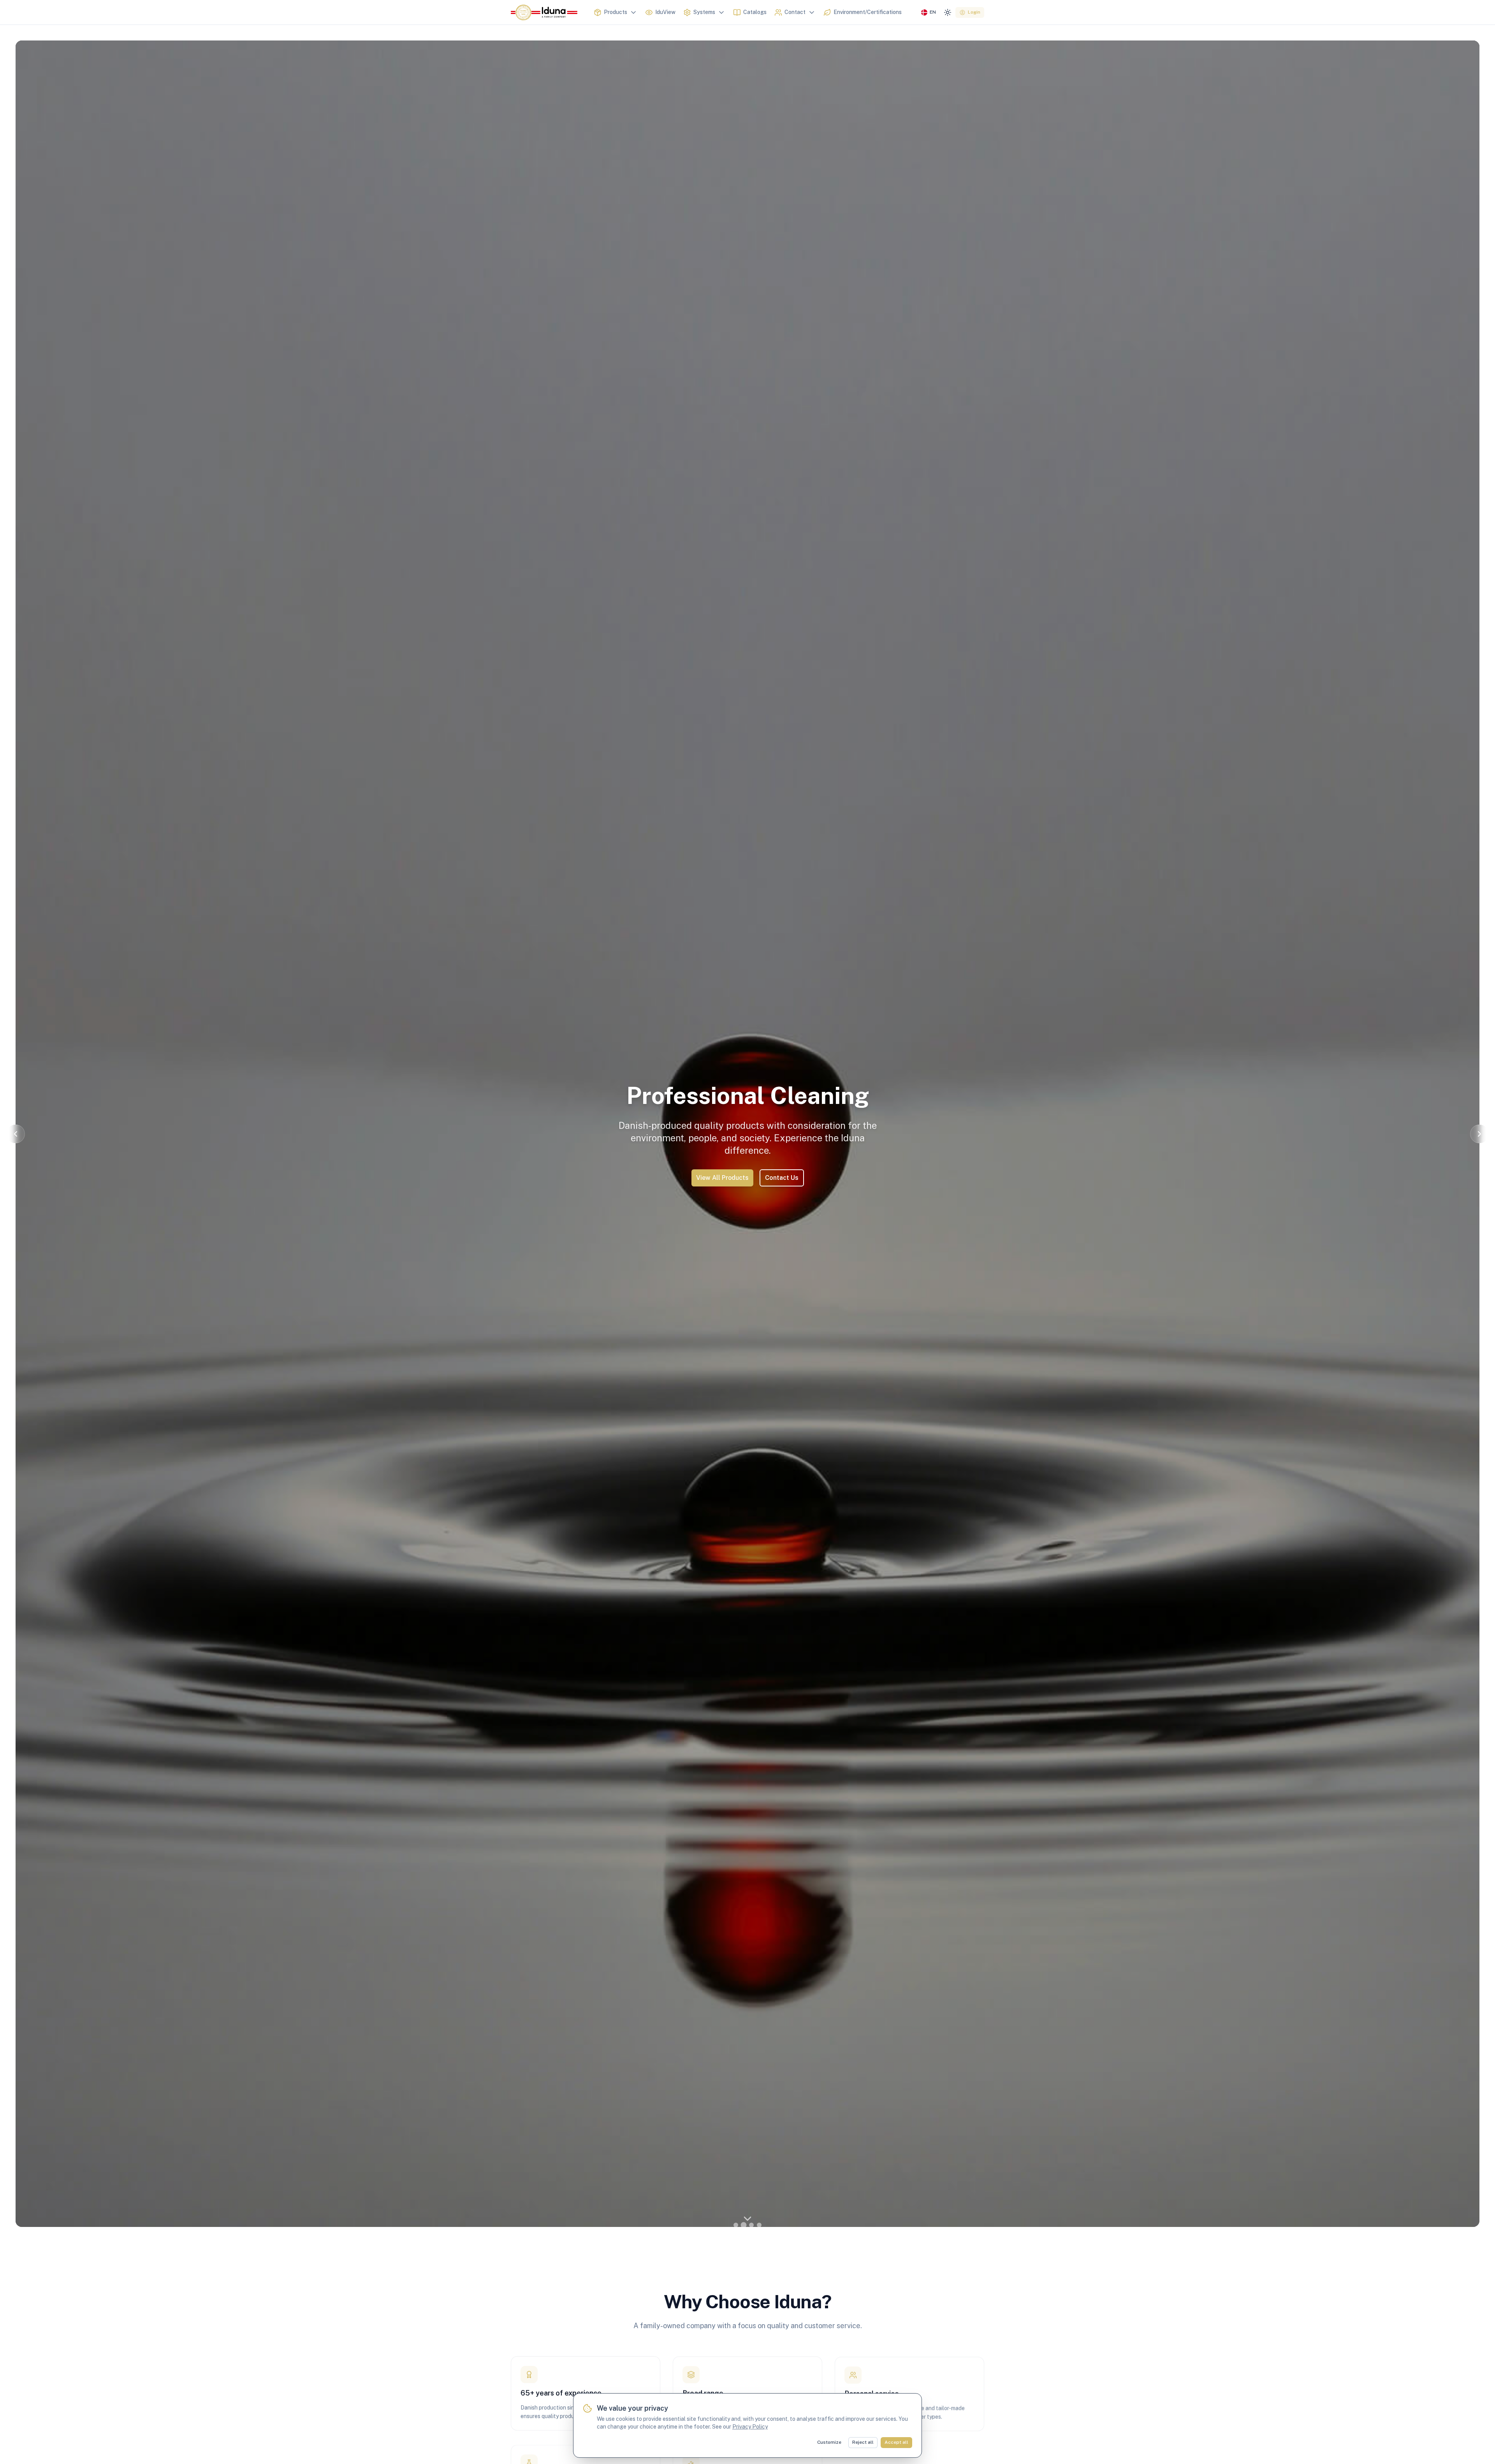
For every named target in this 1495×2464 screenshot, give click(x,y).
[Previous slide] (16, 1134)
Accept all (896, 2442)
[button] (736, 2225)
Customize (829, 2442)
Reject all (863, 2442)
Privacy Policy (750, 2427)
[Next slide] (1479, 1134)
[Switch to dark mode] (948, 12)
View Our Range (748, 1171)
